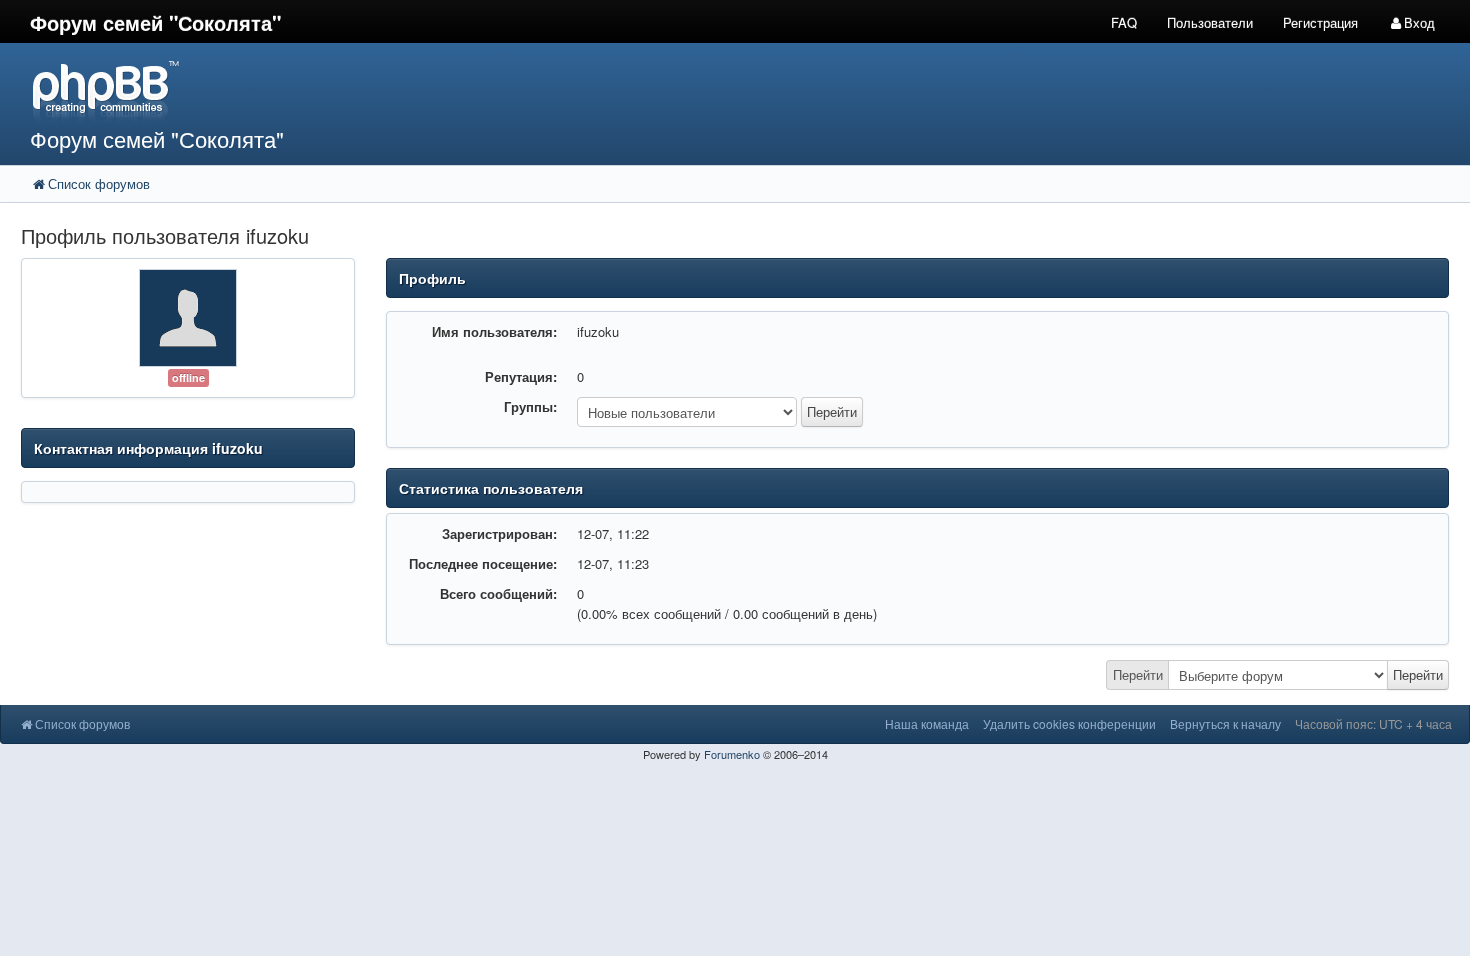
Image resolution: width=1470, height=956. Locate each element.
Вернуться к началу (1225, 723)
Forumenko (732, 754)
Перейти (1138, 674)
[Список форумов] (550, 90)
